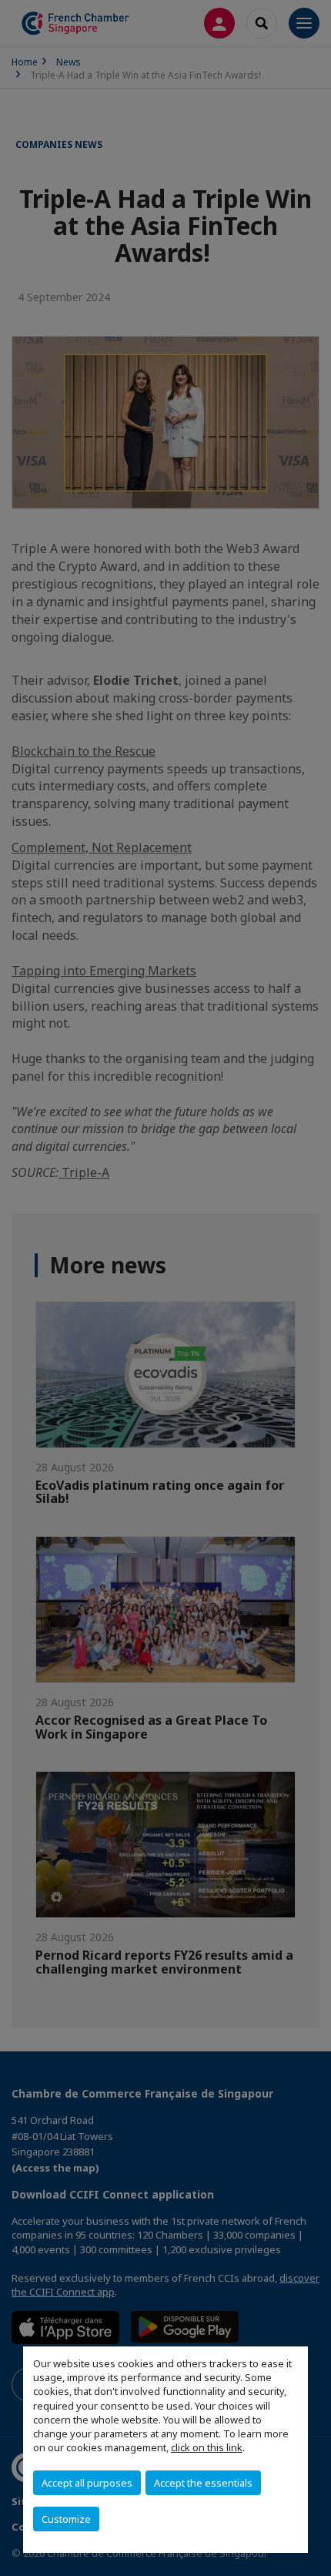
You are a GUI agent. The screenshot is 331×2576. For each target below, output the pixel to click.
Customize (66, 2519)
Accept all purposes (87, 2483)
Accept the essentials (203, 2483)
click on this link (207, 2447)
